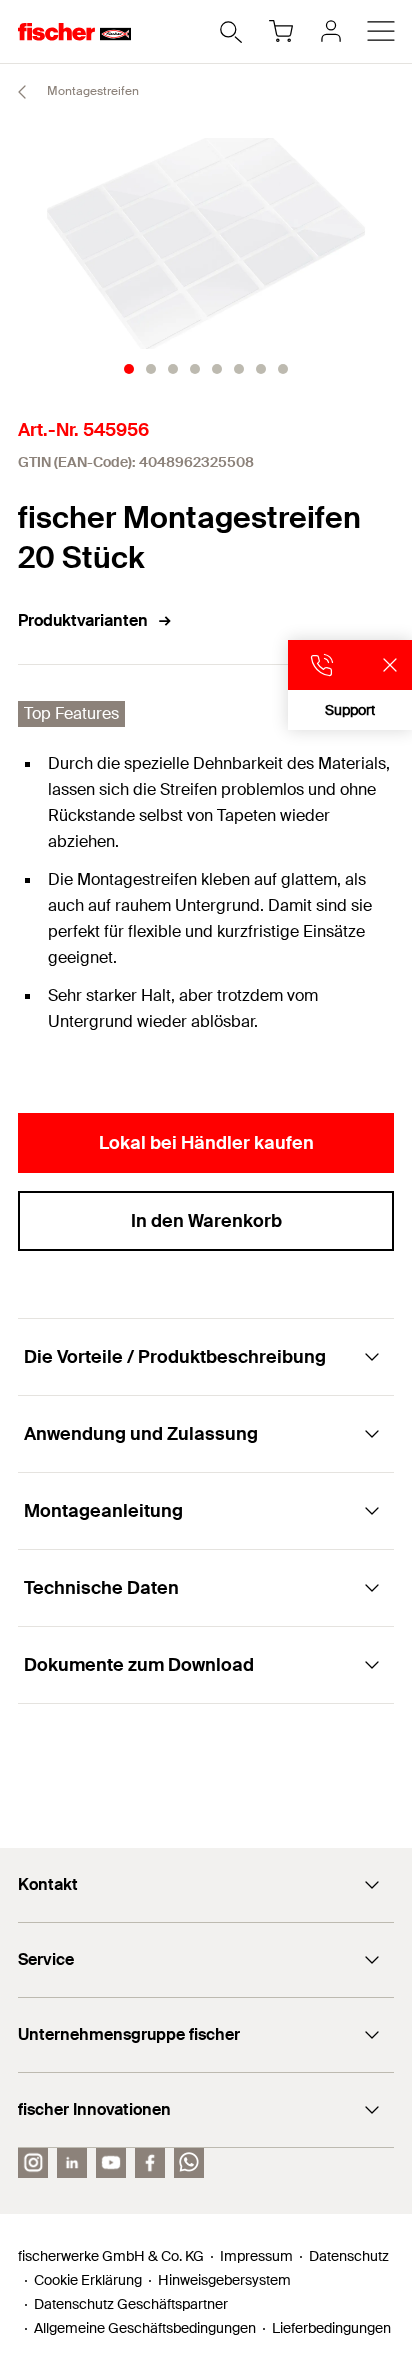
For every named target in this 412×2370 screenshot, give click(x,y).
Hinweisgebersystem (224, 2280)
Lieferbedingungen (331, 2328)
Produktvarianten (83, 620)
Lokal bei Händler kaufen (206, 1143)
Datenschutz (349, 2256)
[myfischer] (331, 31)
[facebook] (150, 2163)
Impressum (256, 2256)
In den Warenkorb (206, 1221)
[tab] (129, 369)
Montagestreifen (91, 91)
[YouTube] (111, 2163)
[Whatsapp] (189, 2163)
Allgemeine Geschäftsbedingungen (145, 2328)
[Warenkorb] (281, 31)
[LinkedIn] (72, 2163)
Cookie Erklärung (88, 2280)
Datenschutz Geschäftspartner (131, 2304)
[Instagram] (33, 2163)
